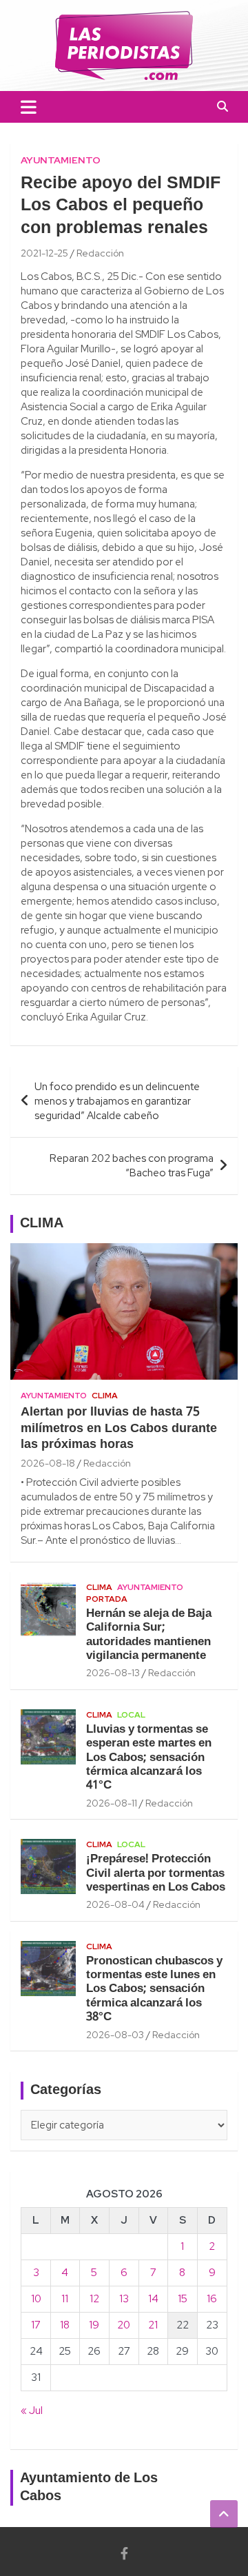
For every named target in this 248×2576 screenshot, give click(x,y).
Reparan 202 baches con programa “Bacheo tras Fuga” (132, 1166)
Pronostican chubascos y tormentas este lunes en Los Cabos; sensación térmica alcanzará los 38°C (154, 1990)
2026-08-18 (48, 1463)
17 (36, 2325)
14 (153, 2299)
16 (212, 2299)
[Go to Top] (224, 2514)
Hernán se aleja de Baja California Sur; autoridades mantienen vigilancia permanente (149, 1635)
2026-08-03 (115, 2035)
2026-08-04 (115, 1904)
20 (124, 2325)
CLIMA (42, 1224)
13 (124, 2299)
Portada (107, 1599)
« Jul (32, 2411)
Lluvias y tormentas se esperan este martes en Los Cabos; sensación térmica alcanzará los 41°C (149, 1758)
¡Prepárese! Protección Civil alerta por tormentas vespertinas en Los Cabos (156, 1873)
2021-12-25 (44, 253)
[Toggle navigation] (29, 107)
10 (36, 2299)
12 (94, 2299)
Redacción (100, 253)
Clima (105, 1396)
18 (65, 2325)
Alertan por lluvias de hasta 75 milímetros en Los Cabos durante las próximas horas (119, 1429)
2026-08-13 (113, 1673)
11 (65, 2299)
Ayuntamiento (61, 160)
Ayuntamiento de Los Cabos (89, 2488)
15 (183, 2299)
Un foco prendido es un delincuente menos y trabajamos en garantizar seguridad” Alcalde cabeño (117, 1101)
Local (131, 1715)
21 (153, 2325)
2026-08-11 (112, 1803)
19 (94, 2325)
